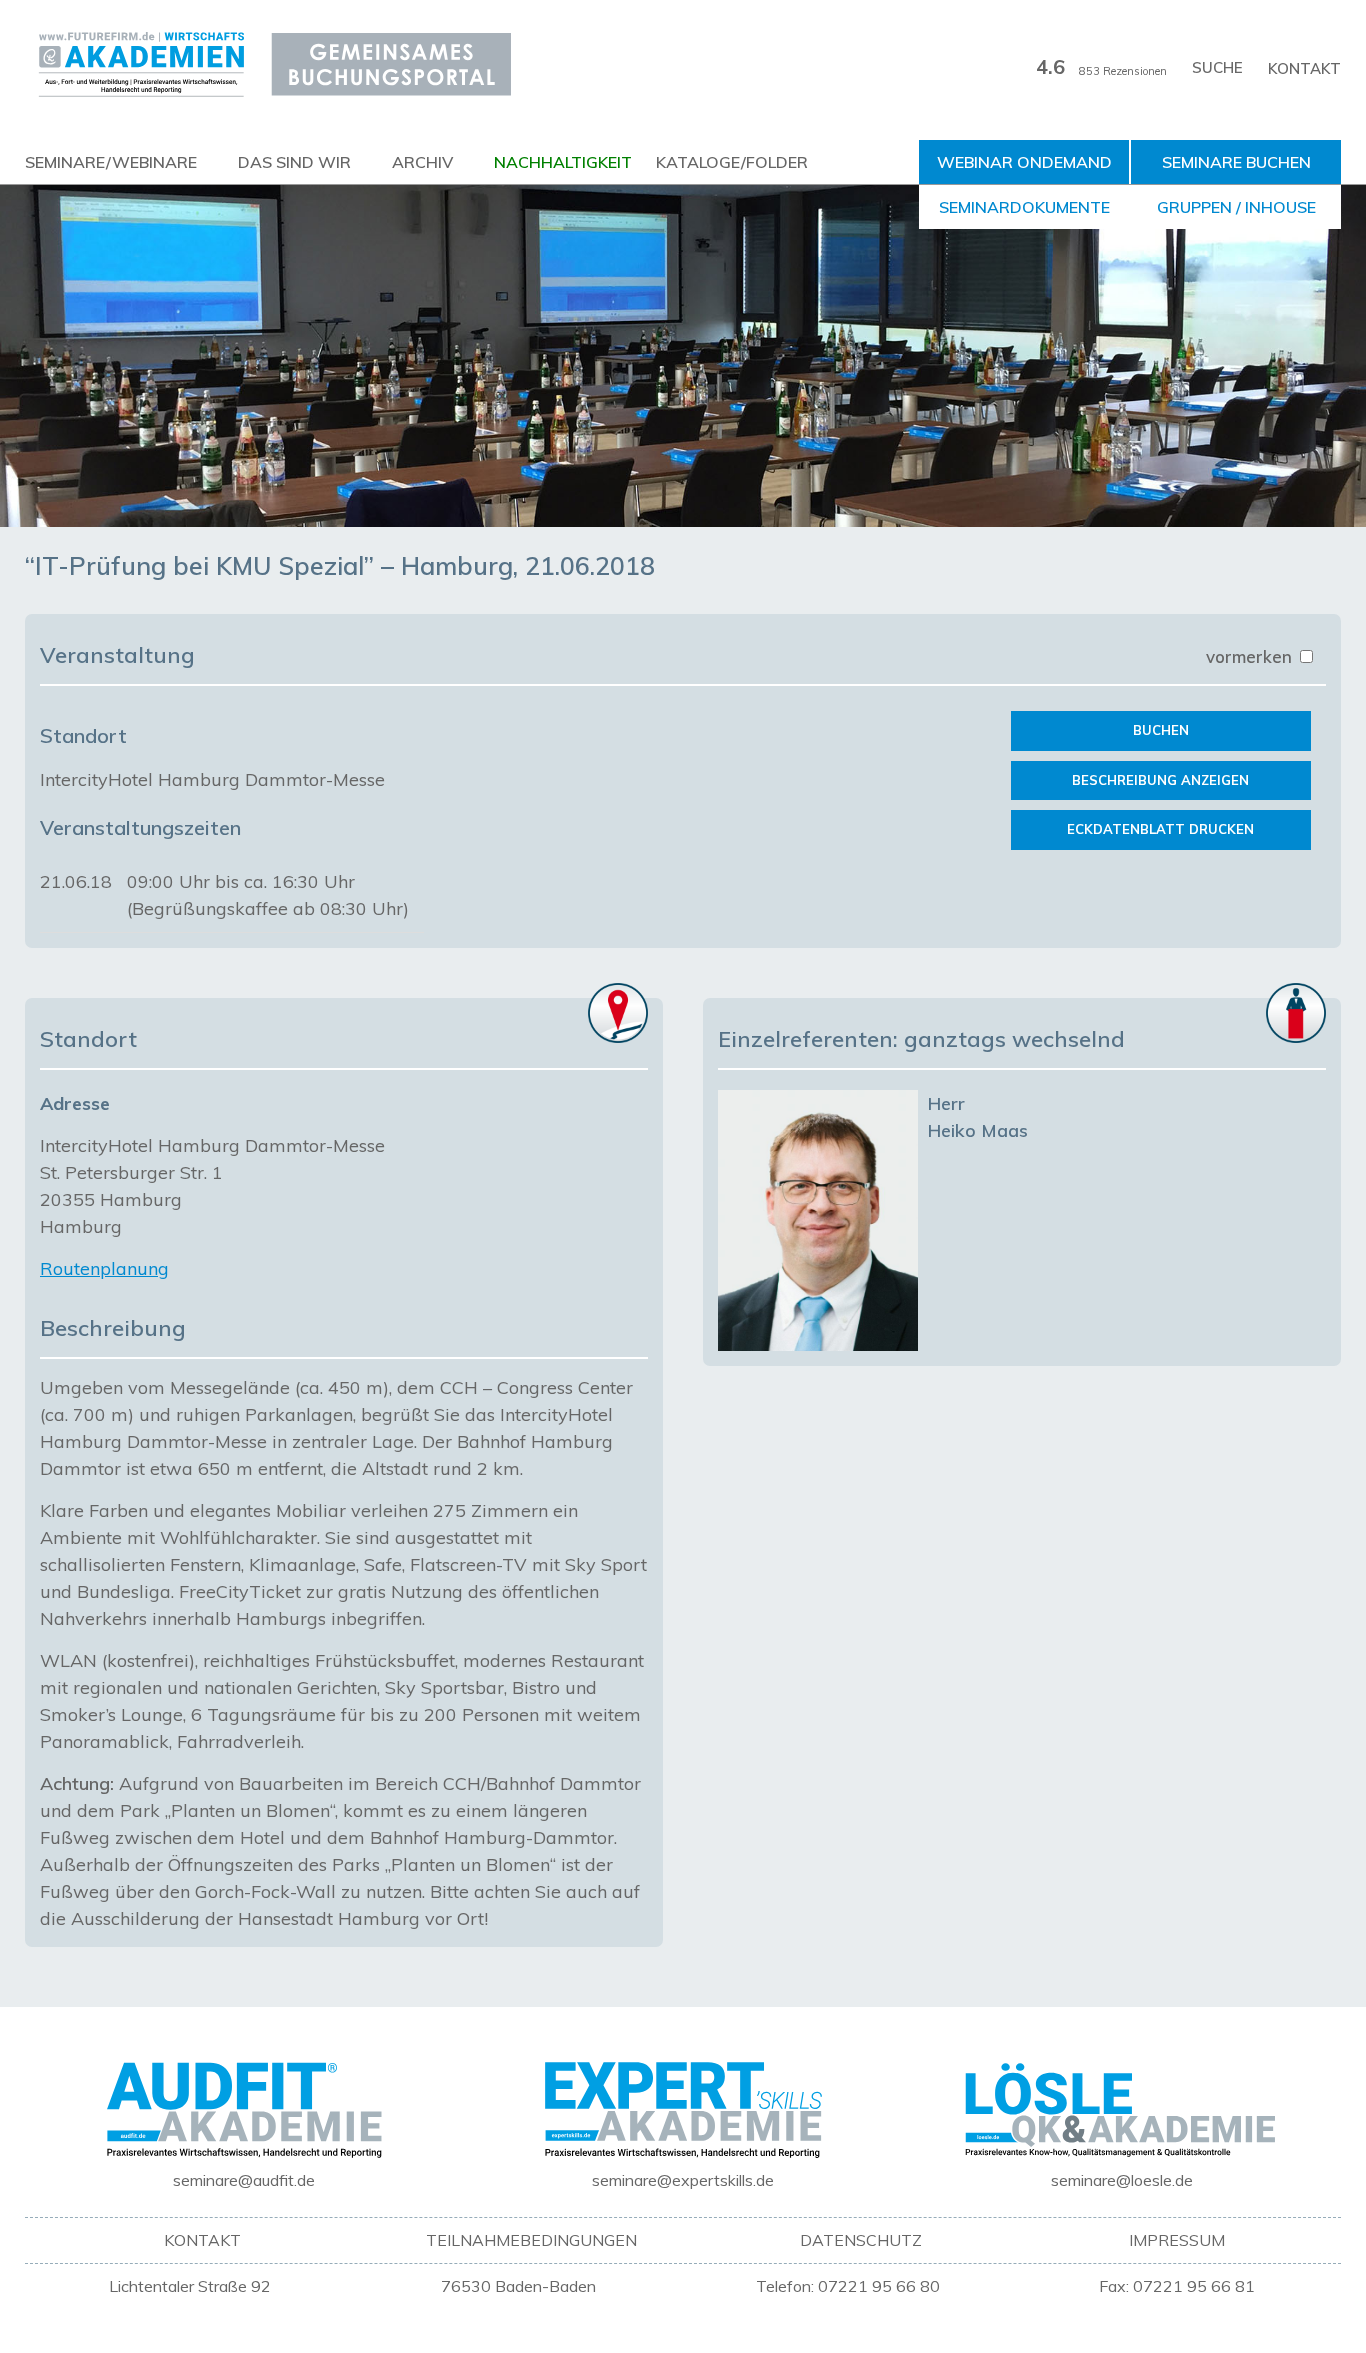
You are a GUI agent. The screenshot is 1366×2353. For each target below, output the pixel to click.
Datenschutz (861, 2240)
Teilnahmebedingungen (531, 2240)
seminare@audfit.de (244, 2180)
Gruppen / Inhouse (1236, 207)
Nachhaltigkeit (563, 162)
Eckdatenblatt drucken (1160, 829)
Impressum (1177, 2240)
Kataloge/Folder (732, 162)
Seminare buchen (1236, 162)
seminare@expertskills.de (683, 2180)
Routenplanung (104, 1268)
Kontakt (1304, 68)
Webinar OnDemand (1024, 162)
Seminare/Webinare (111, 162)
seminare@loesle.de (1122, 2180)
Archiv (422, 162)
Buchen (1161, 730)
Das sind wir (294, 162)
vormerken (1251, 656)
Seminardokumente (1024, 207)
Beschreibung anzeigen (1160, 780)
